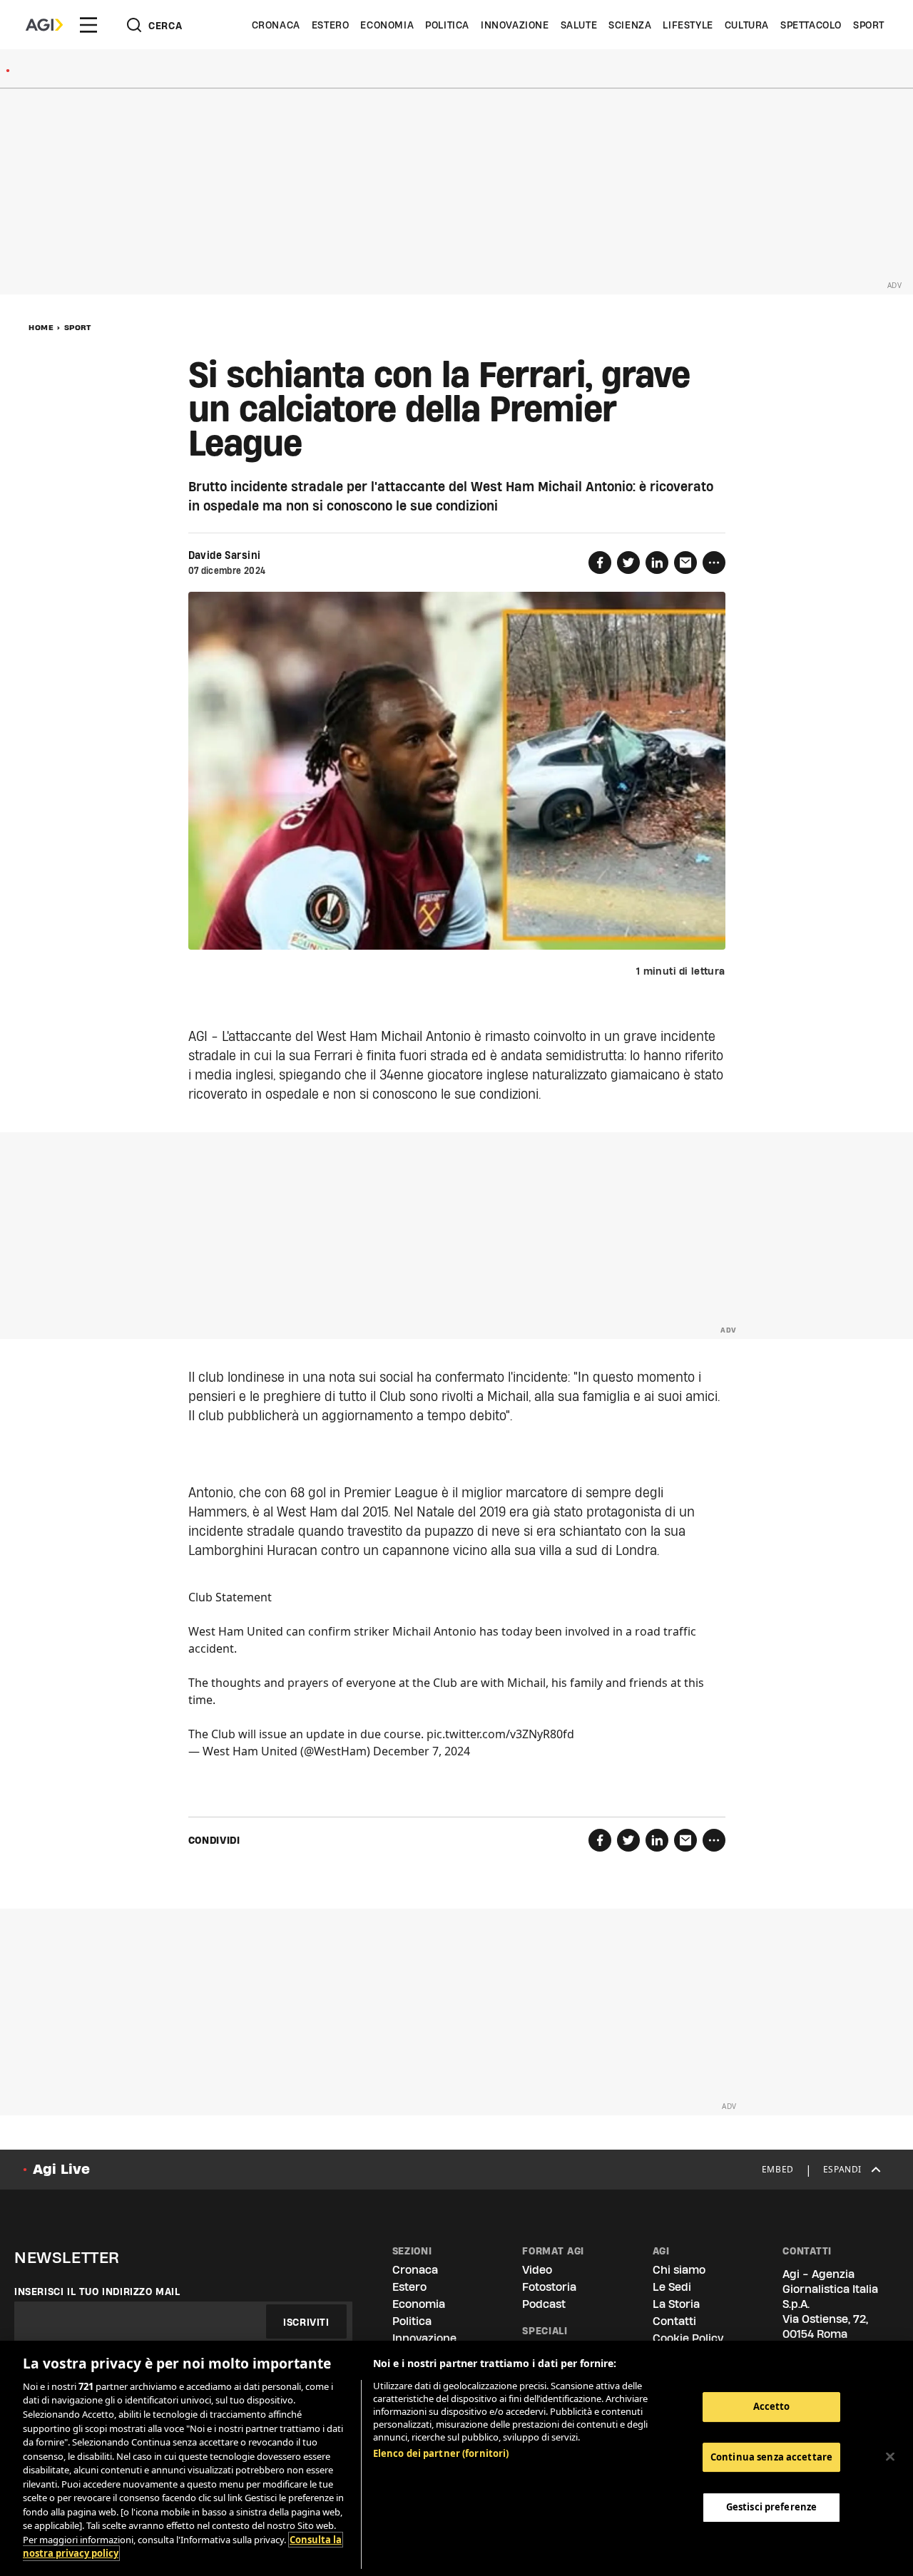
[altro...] (714, 563)
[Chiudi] (890, 2457)
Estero (331, 25)
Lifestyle (688, 25)
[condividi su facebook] (600, 563)
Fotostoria (549, 2287)
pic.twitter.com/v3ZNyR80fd (500, 1734)
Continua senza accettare (771, 2457)
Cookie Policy (688, 2338)
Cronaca (276, 25)
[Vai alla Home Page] (44, 25)
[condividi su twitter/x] (628, 563)
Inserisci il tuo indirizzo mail (97, 2292)
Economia (387, 25)
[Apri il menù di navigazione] (88, 25)
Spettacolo (811, 25)
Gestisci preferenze (771, 2507)
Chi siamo (679, 2270)
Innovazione (515, 25)
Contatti (674, 2321)
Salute (579, 25)
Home (41, 327)
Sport (869, 25)
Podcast (544, 2304)
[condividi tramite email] (685, 563)
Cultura (747, 25)
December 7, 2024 (422, 1751)
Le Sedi (672, 2287)
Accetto (772, 2406)
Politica (447, 25)
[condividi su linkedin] (657, 563)
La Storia (676, 2304)
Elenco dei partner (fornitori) (441, 2453)
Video (537, 2270)
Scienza (630, 25)
